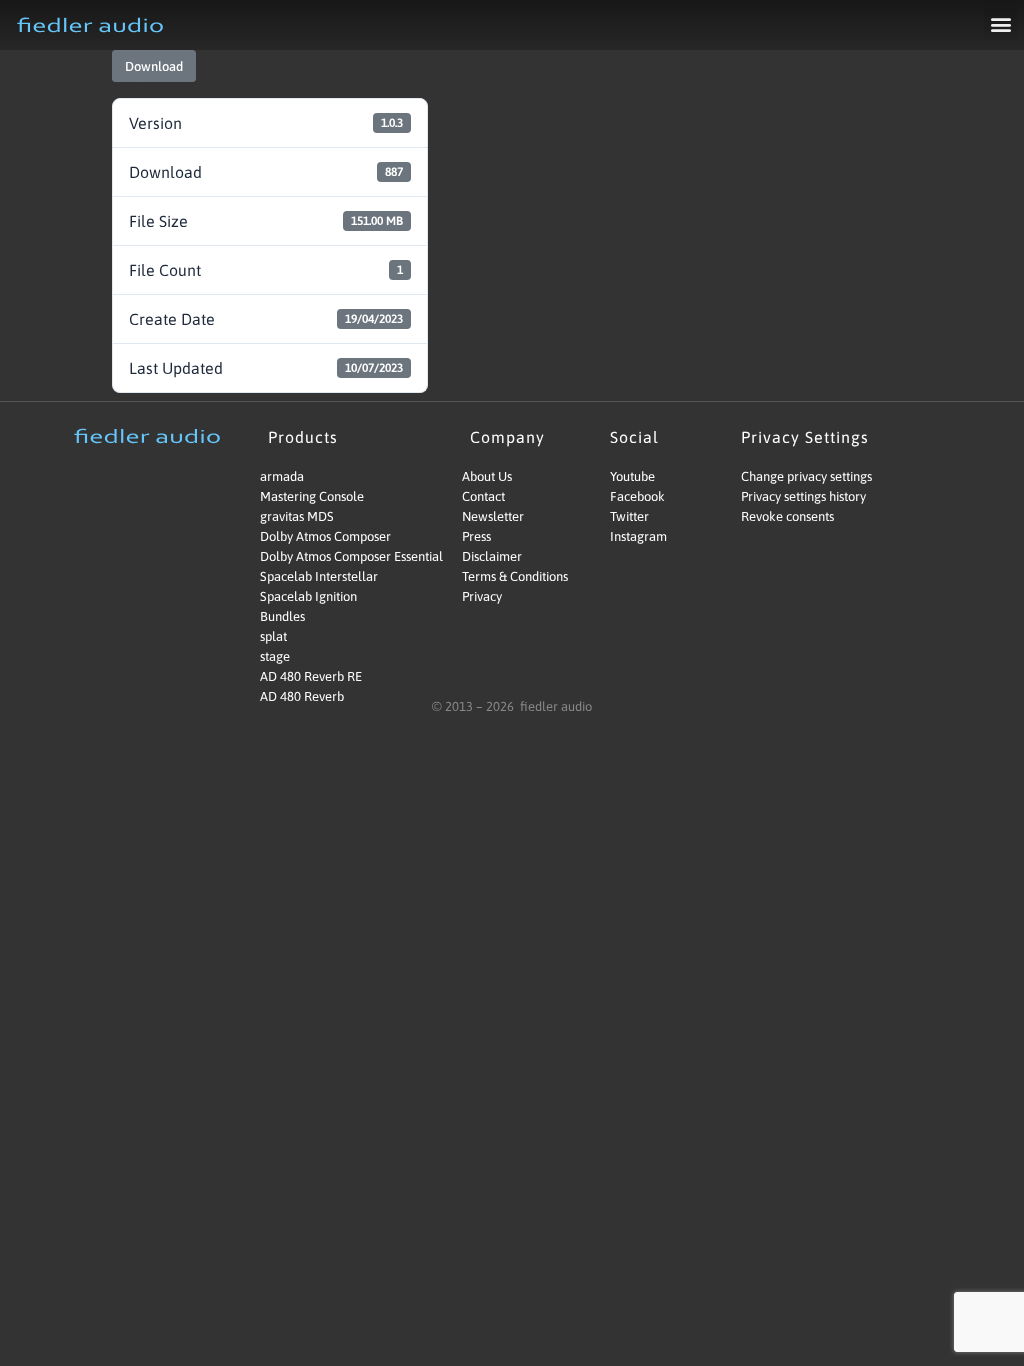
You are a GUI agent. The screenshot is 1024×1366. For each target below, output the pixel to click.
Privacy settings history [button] (803, 496)
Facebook (637, 496)
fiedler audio (554, 706)
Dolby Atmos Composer (325, 536)
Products (303, 437)
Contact (483, 496)
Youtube (632, 476)
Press (476, 536)
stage (275, 656)
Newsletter (493, 516)
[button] (1000, 23)
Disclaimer (492, 556)
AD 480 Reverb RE (311, 676)
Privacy (482, 596)
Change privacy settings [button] (806, 476)
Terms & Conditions (515, 576)
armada (282, 476)
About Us (487, 476)
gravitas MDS (297, 516)
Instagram (638, 536)
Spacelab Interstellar (319, 576)
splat (273, 636)
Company (507, 437)
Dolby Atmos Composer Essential (334, 556)
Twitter (629, 516)
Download (154, 66)
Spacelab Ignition (308, 596)
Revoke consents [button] (787, 516)
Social (634, 437)
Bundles (282, 616)
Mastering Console (312, 496)
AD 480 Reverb (302, 696)
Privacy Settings (805, 437)
